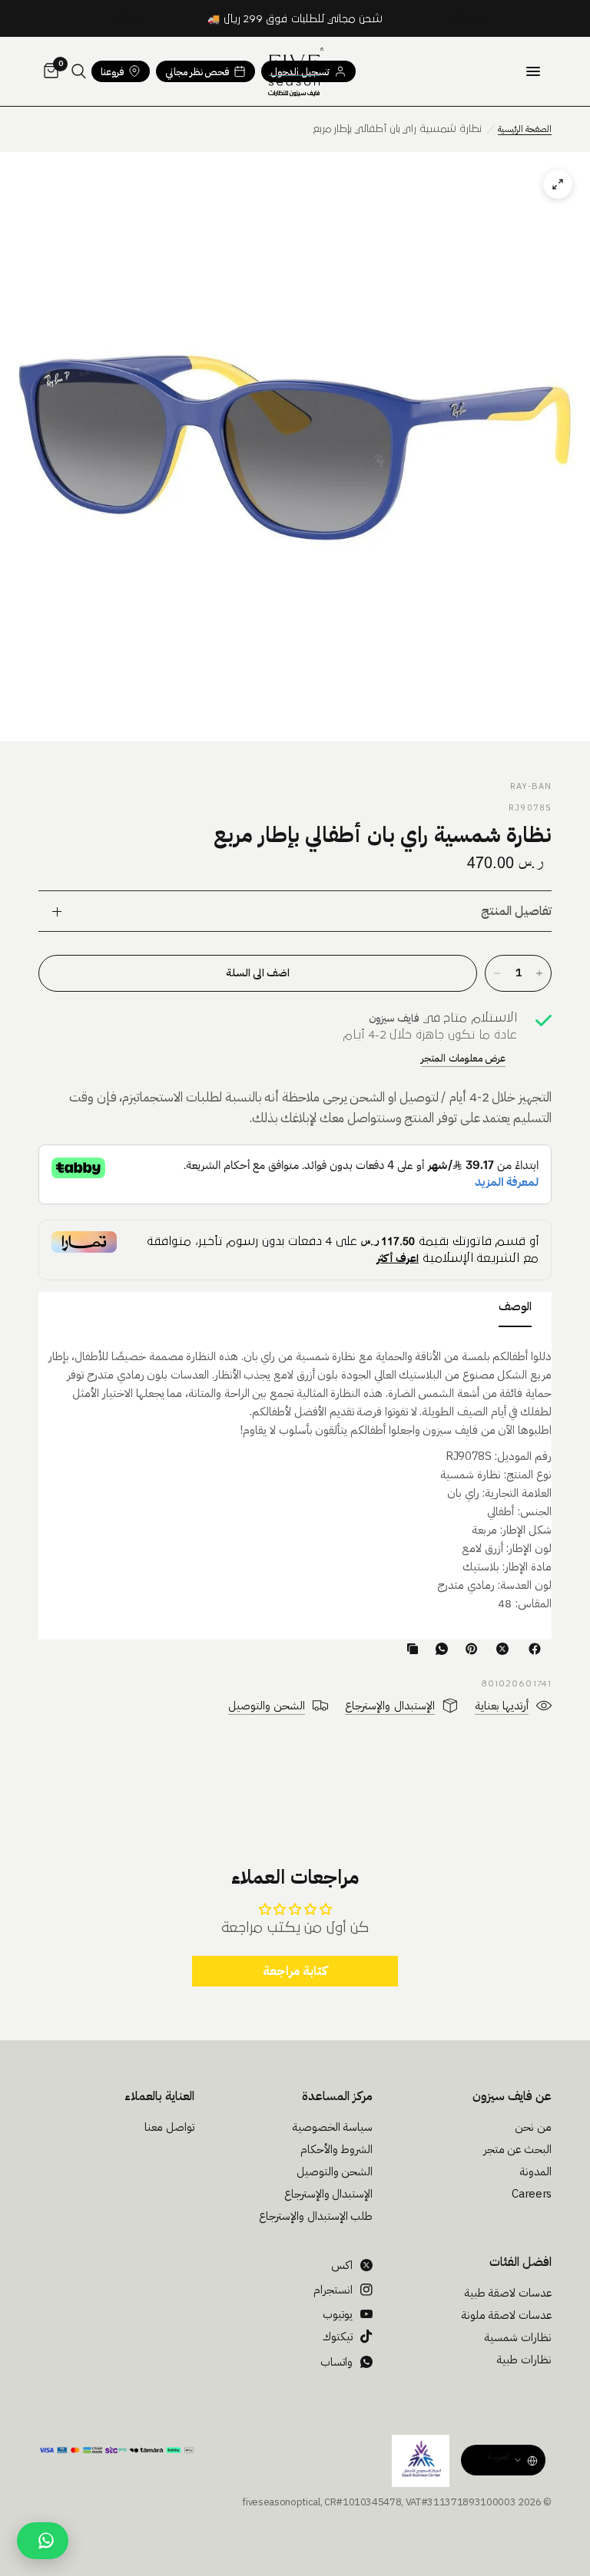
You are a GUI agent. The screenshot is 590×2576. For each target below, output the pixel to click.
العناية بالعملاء (159, 2096)
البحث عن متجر (517, 2149)
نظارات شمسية (518, 2337)
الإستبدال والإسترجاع (329, 2194)
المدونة (535, 2171)
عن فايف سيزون (512, 2096)
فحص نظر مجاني (197, 72)
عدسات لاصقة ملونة (506, 2315)
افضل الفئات (520, 2262)
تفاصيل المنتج (516, 911)
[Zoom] (295, 447)
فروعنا (112, 72)
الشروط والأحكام (337, 2149)
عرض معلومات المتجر (463, 1058)
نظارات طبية (524, 2360)
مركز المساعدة (337, 2096)
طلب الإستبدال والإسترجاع (316, 2216)
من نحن (533, 2127)
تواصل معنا (169, 2127)
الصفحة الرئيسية (525, 129)
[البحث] (79, 71)
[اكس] (499, 1649)
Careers (532, 2194)
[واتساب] (439, 1649)
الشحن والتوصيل (335, 2171)
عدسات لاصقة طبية (508, 2293)
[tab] (515, 1309)
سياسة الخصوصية (333, 2127)
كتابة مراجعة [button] (295, 1971)
